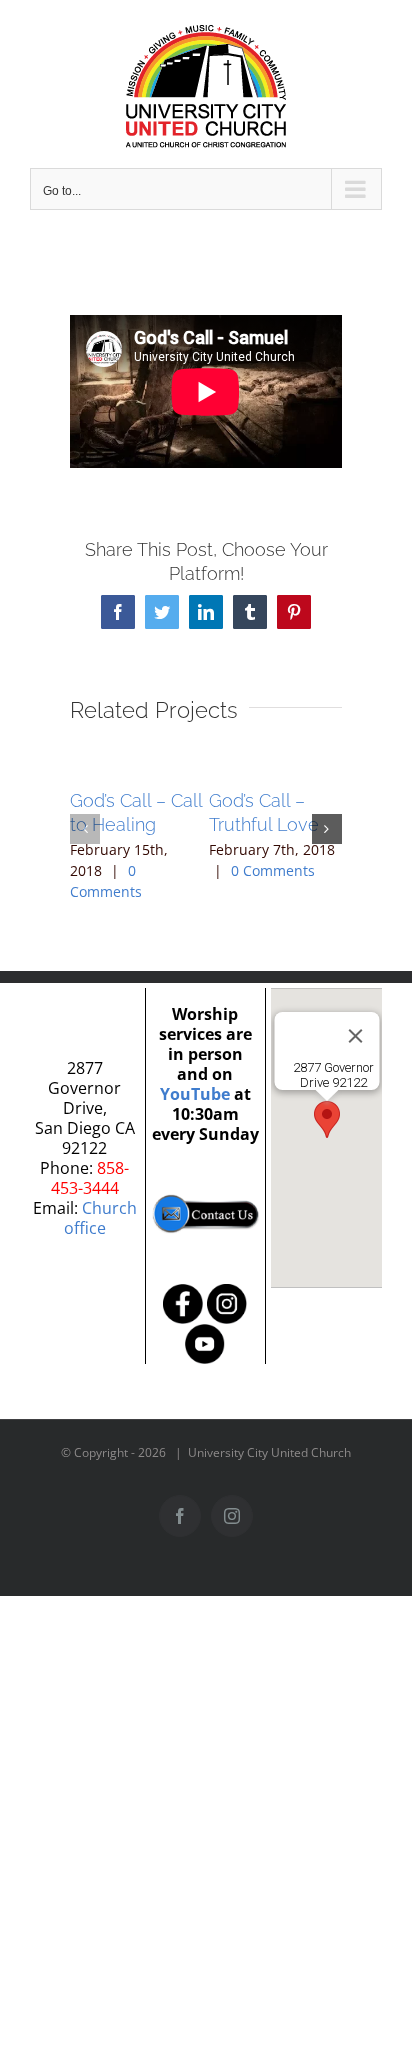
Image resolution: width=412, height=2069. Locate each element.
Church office (100, 1218)
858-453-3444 (90, 1178)
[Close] (355, 1036)
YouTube (195, 1094)
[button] (85, 829)
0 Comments (273, 870)
